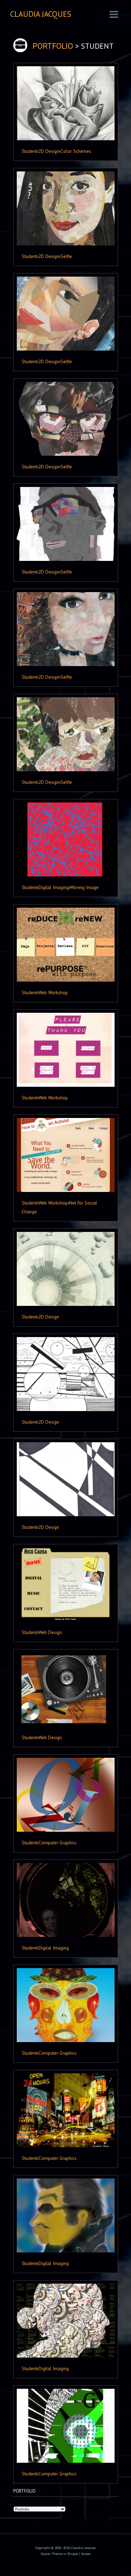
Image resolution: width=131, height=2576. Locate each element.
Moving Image (84, 887)
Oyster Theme (52, 2554)
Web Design (50, 1632)
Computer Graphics (57, 1843)
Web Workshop (53, 992)
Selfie (66, 256)
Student (29, 151)
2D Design (49, 151)
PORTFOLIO (53, 46)
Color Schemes (76, 151)
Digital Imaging (54, 887)
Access (86, 2554)
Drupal (73, 2554)
